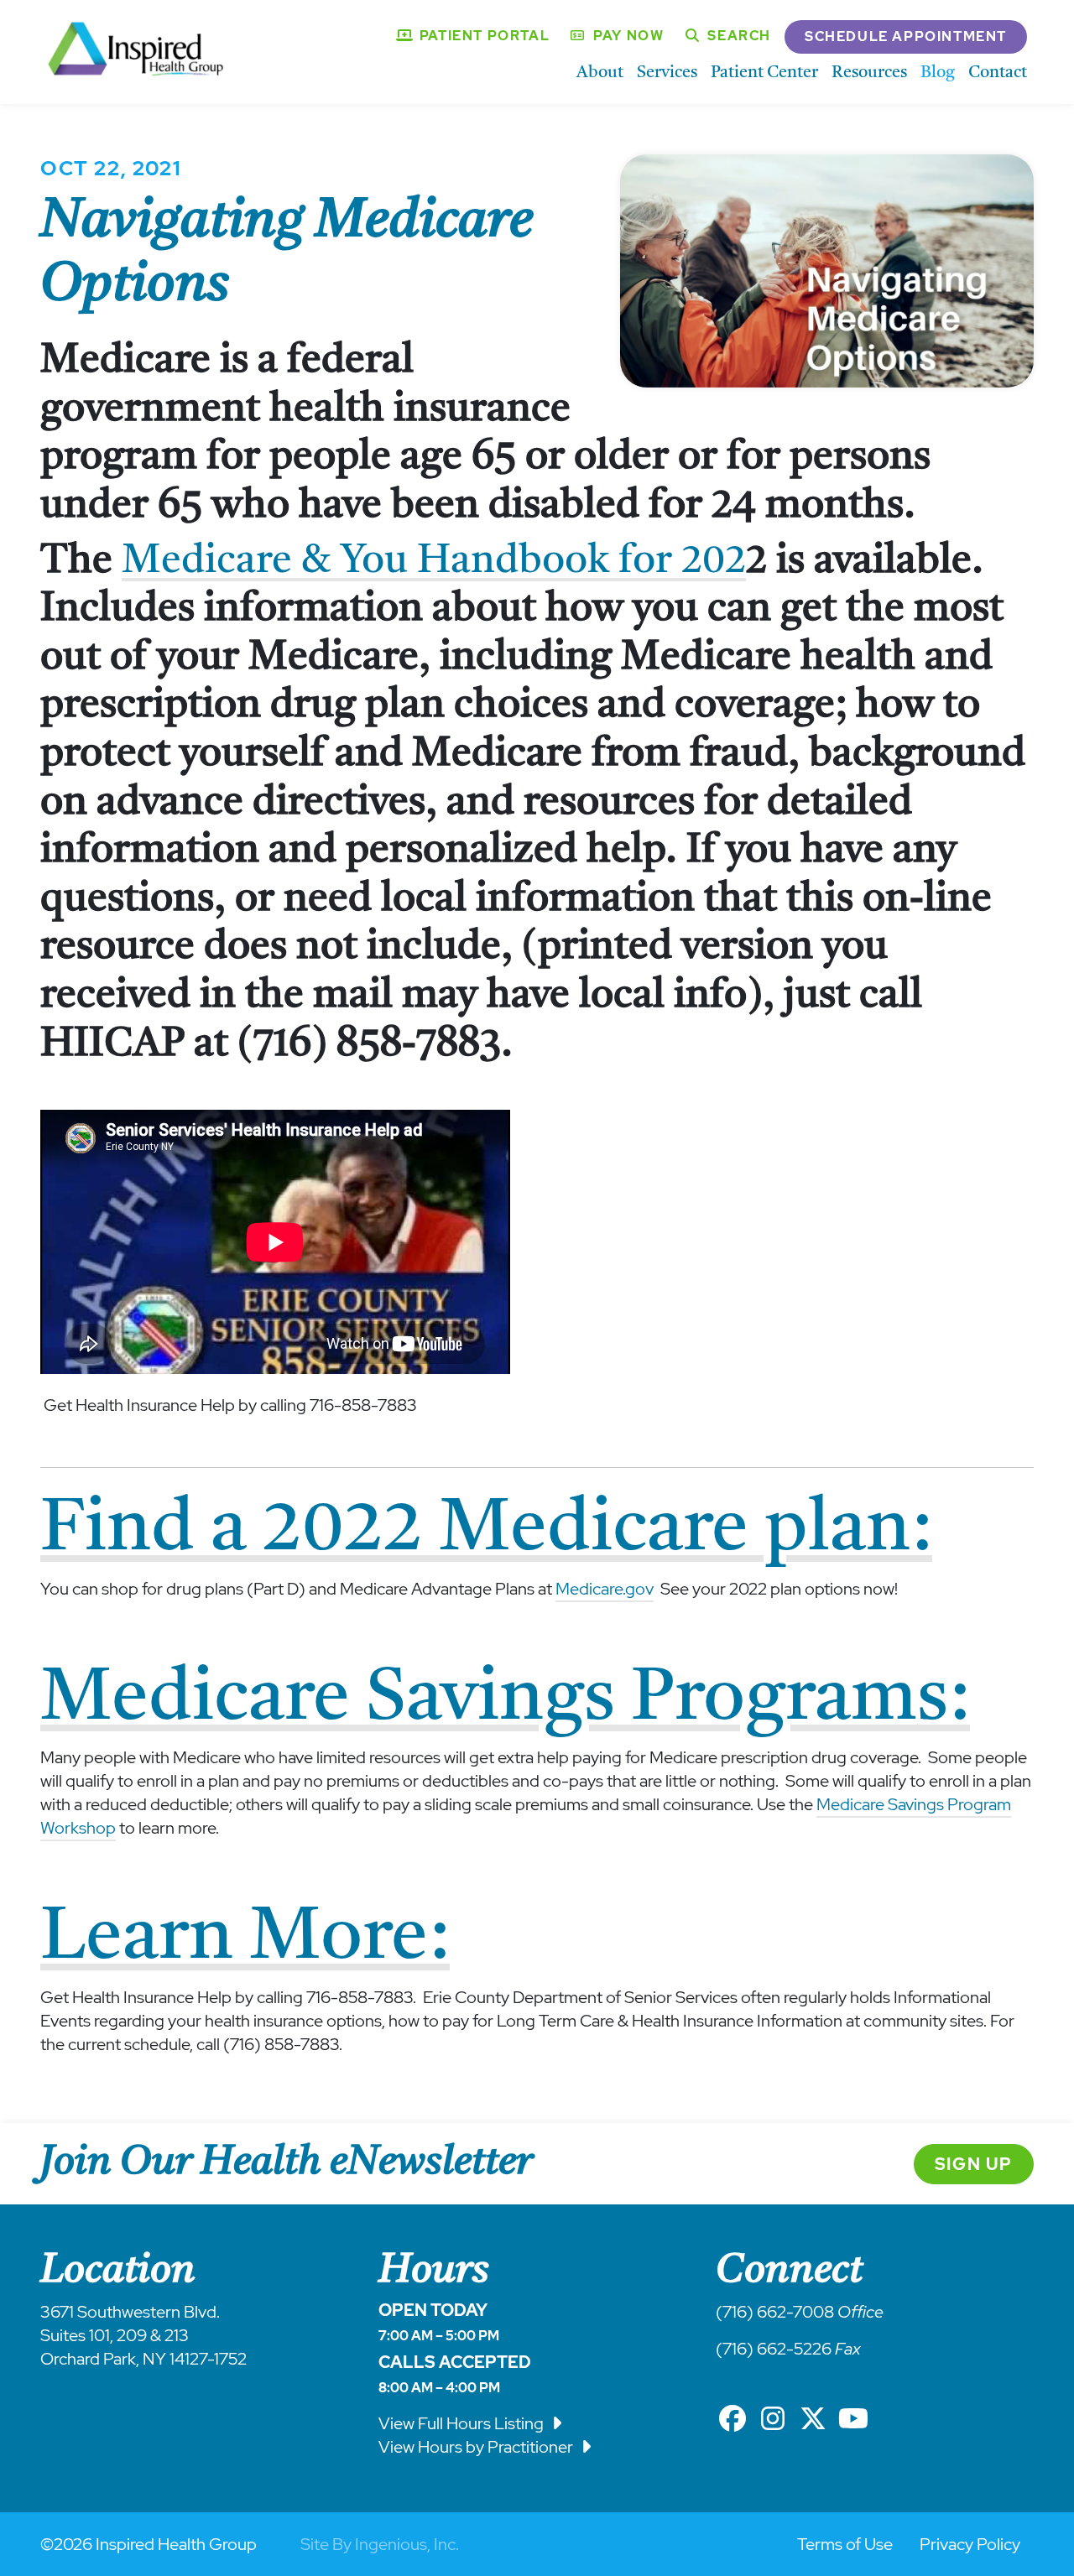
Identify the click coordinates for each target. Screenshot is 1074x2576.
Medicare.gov (605, 1589)
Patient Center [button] (764, 72)
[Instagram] (773, 2419)
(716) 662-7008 (775, 2312)
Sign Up (974, 2164)
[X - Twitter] (813, 2419)
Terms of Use (845, 2544)
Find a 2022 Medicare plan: (486, 1525)
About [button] (600, 72)
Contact (998, 72)
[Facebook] (733, 2419)
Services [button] (667, 72)
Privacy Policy (970, 2544)
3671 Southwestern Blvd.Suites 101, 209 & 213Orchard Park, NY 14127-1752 (143, 2335)
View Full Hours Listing (463, 2423)
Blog (938, 72)
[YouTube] (853, 2419)
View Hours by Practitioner (477, 2447)
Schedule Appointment (906, 36)
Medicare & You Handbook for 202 (434, 559)
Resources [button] (869, 72)
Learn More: (245, 1933)
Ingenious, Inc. (407, 2544)
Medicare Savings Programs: (505, 1694)
